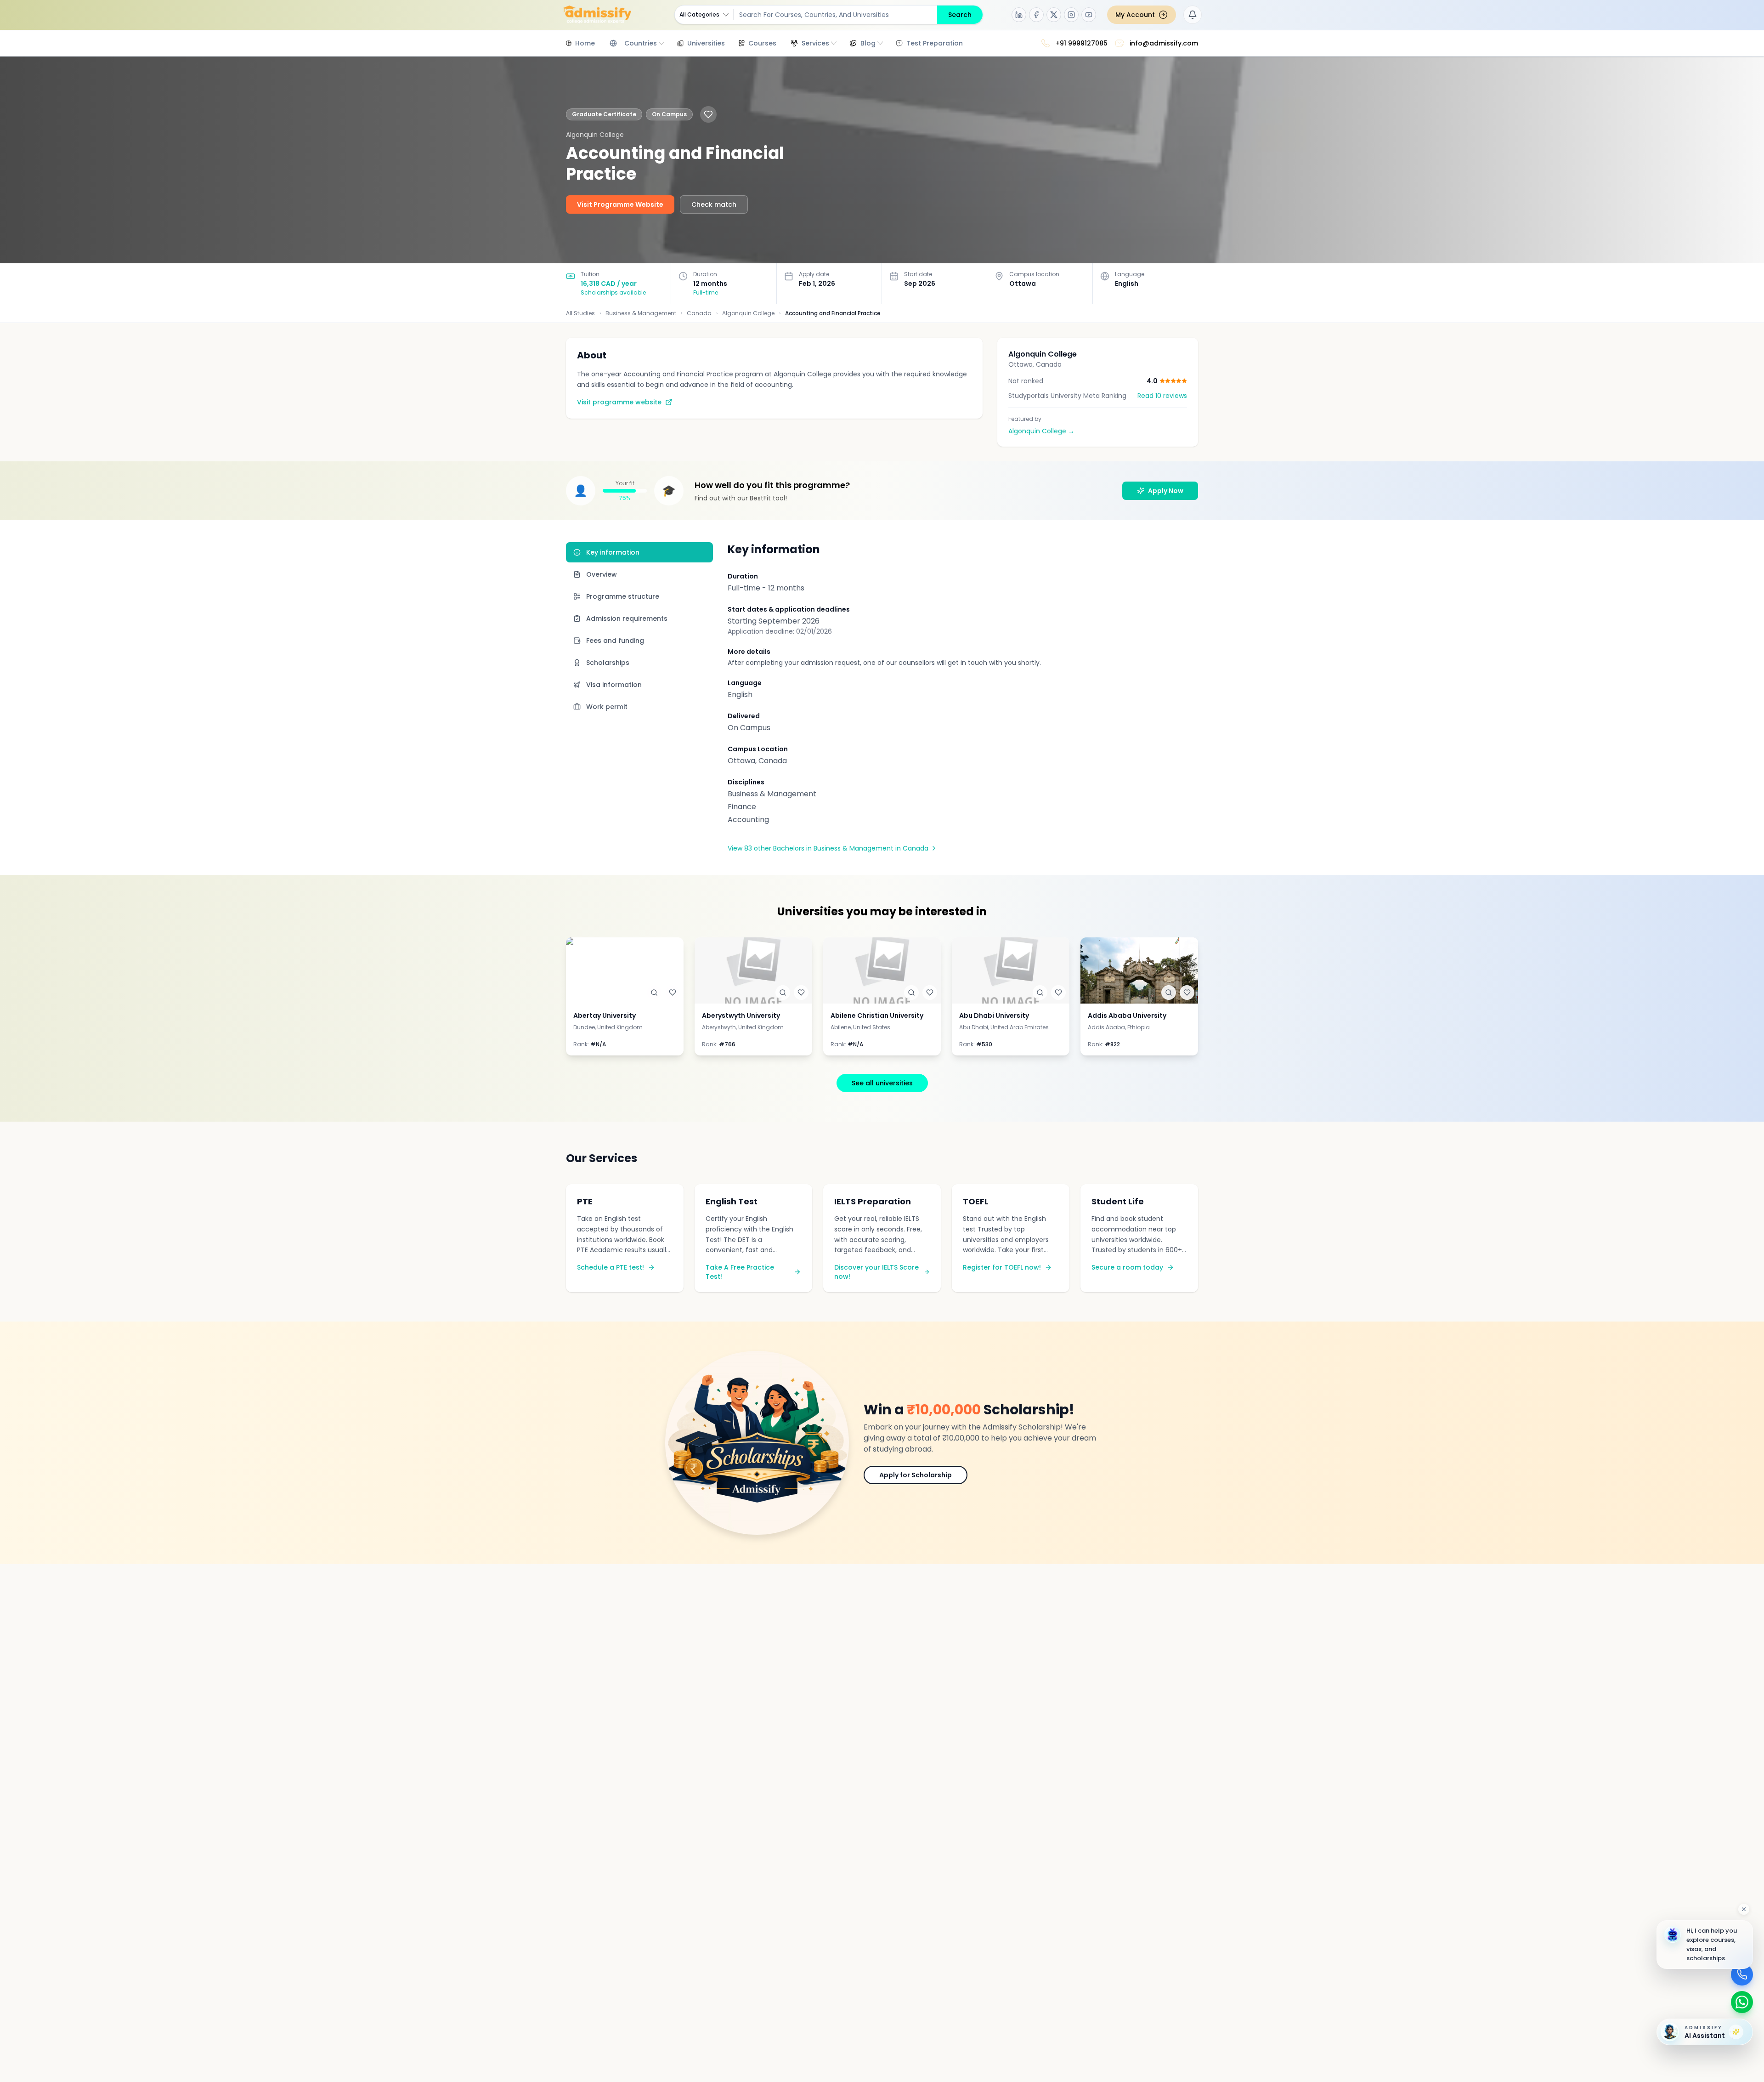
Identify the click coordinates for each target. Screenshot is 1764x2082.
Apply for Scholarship (916, 1475)
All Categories (699, 14)
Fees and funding (615, 641)
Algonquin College (748, 313)
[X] (1054, 15)
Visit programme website (619, 402)
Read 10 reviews (1162, 396)
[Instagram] (1071, 15)
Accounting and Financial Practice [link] (833, 313)
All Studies (580, 313)
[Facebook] (1036, 15)
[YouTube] (1089, 15)
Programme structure (623, 596)
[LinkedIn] (1019, 15)
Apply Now (1166, 491)
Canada (699, 313)
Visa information (614, 685)
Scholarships (608, 663)
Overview (602, 574)
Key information (613, 552)
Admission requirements (627, 618)
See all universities (882, 1083)
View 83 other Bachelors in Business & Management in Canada (828, 848)
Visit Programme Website (620, 204)
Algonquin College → (1041, 431)
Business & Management (641, 313)
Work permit (607, 707)
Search (960, 15)
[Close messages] (1744, 1909)
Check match (714, 204)
